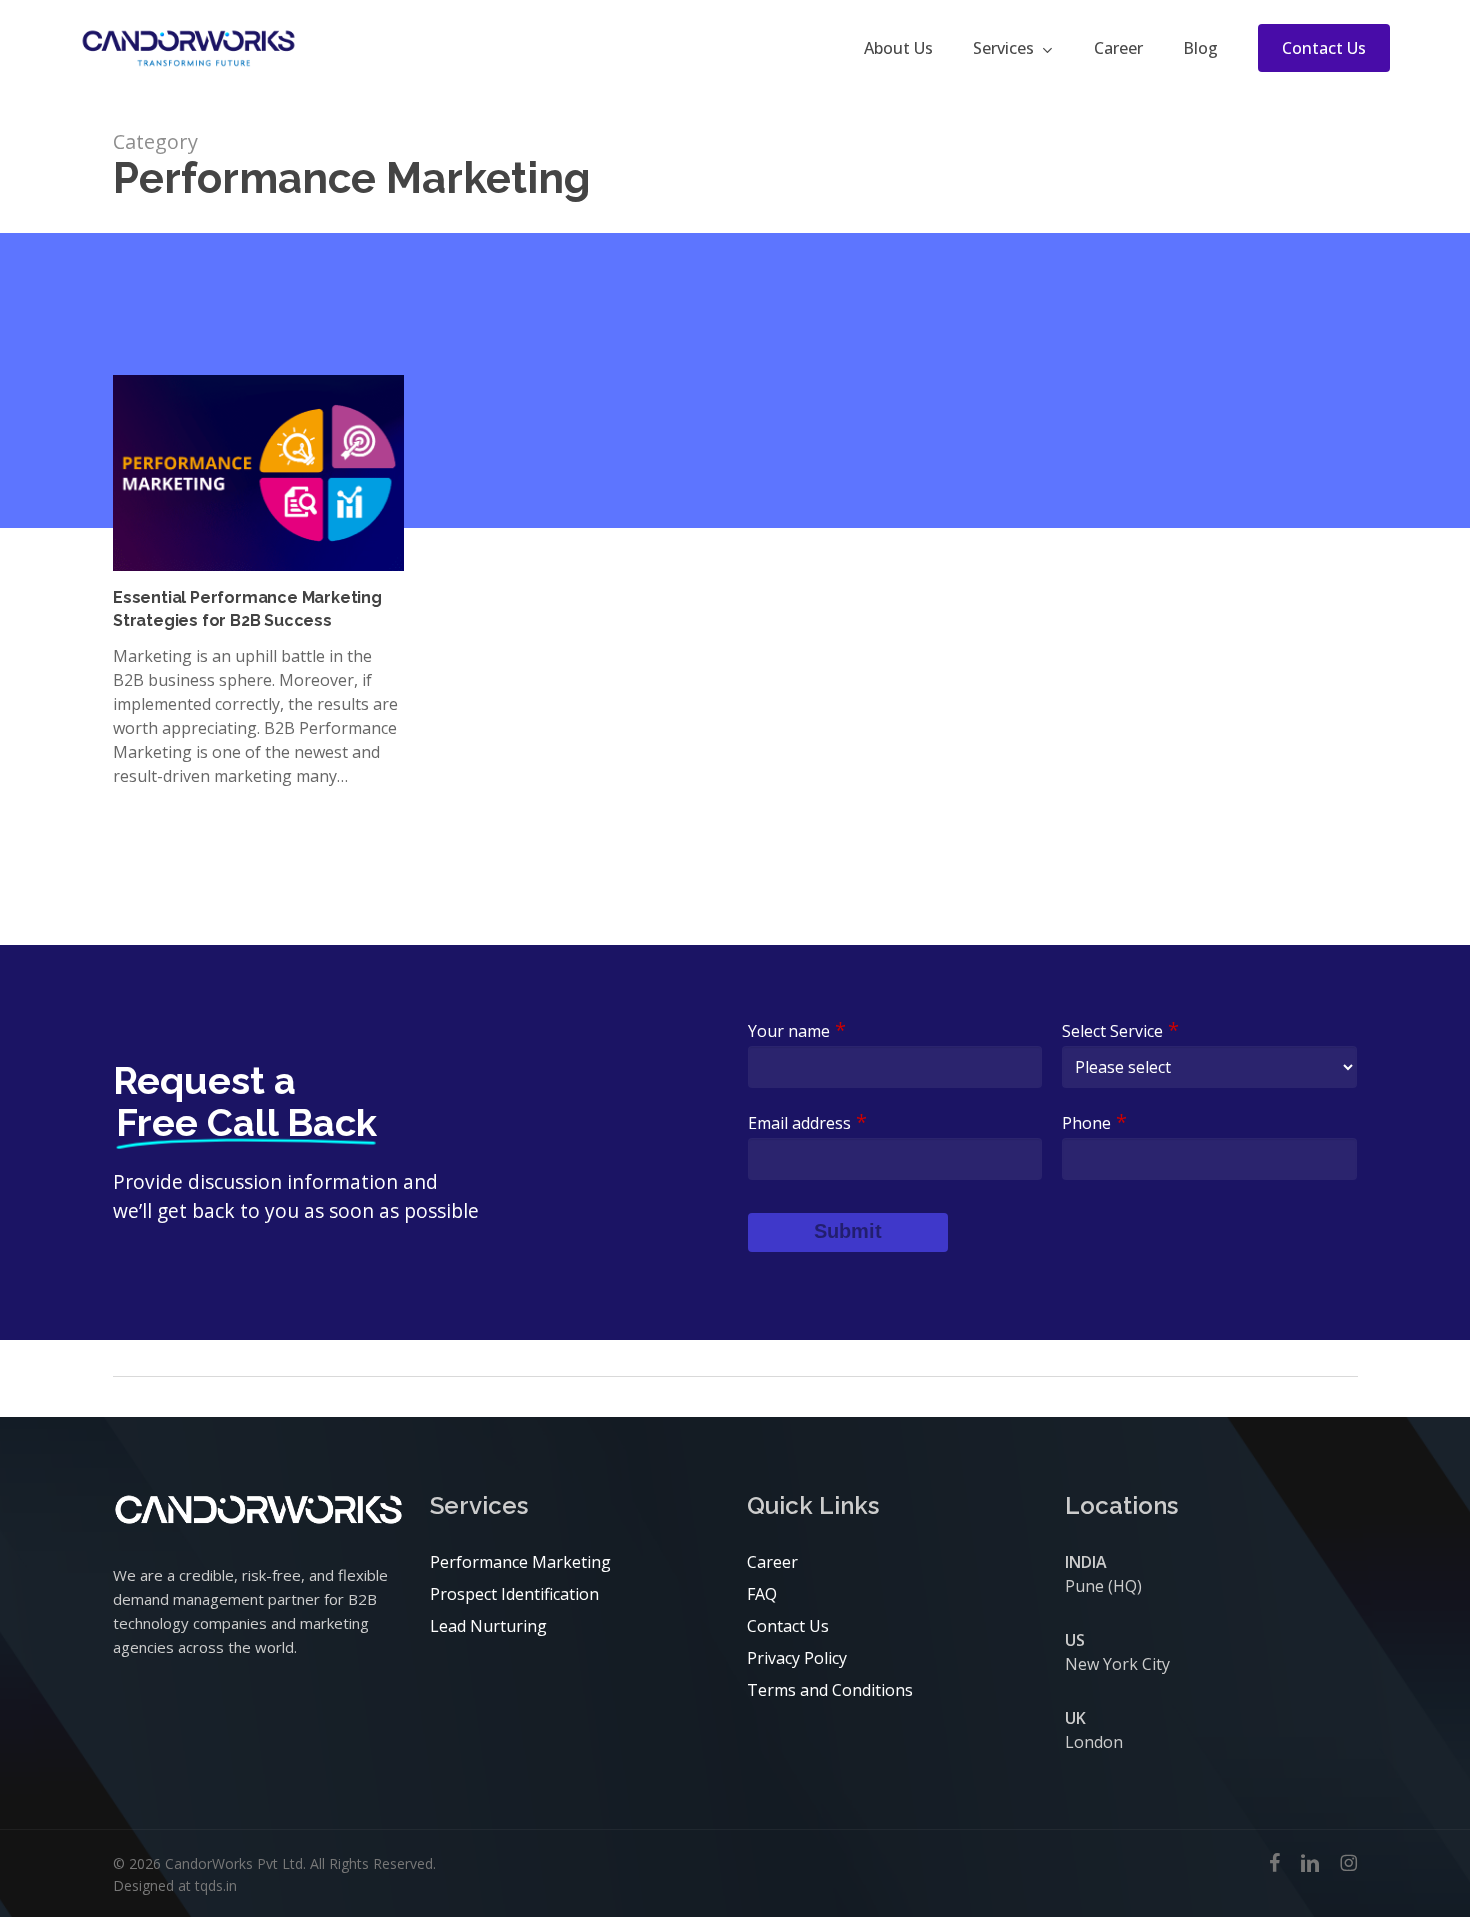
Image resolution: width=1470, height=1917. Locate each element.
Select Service (1120, 1031)
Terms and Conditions (830, 1690)
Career (772, 1562)
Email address (807, 1123)
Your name (797, 1031)
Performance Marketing (520, 1562)
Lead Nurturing (488, 1626)
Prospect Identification (514, 1594)
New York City (1117, 1664)
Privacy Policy (797, 1658)
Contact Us (788, 1626)
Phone (1094, 1123)
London (1094, 1742)
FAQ (762, 1594)
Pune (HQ (1101, 1586)
